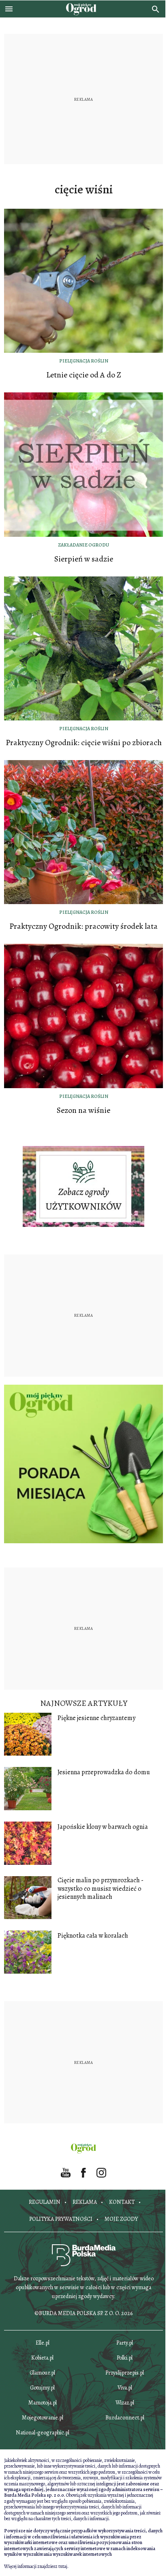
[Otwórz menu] (9, 9)
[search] (156, 9)
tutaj (63, 2566)
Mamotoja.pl (43, 2403)
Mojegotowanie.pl (43, 2418)
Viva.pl (125, 2388)
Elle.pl (43, 2343)
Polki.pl (125, 2358)
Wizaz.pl (125, 2403)
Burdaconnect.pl (125, 2418)
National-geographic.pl (43, 2433)
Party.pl (125, 2343)
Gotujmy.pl (42, 2388)
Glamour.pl (42, 2373)
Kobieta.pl (42, 2358)
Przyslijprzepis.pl (125, 2373)
